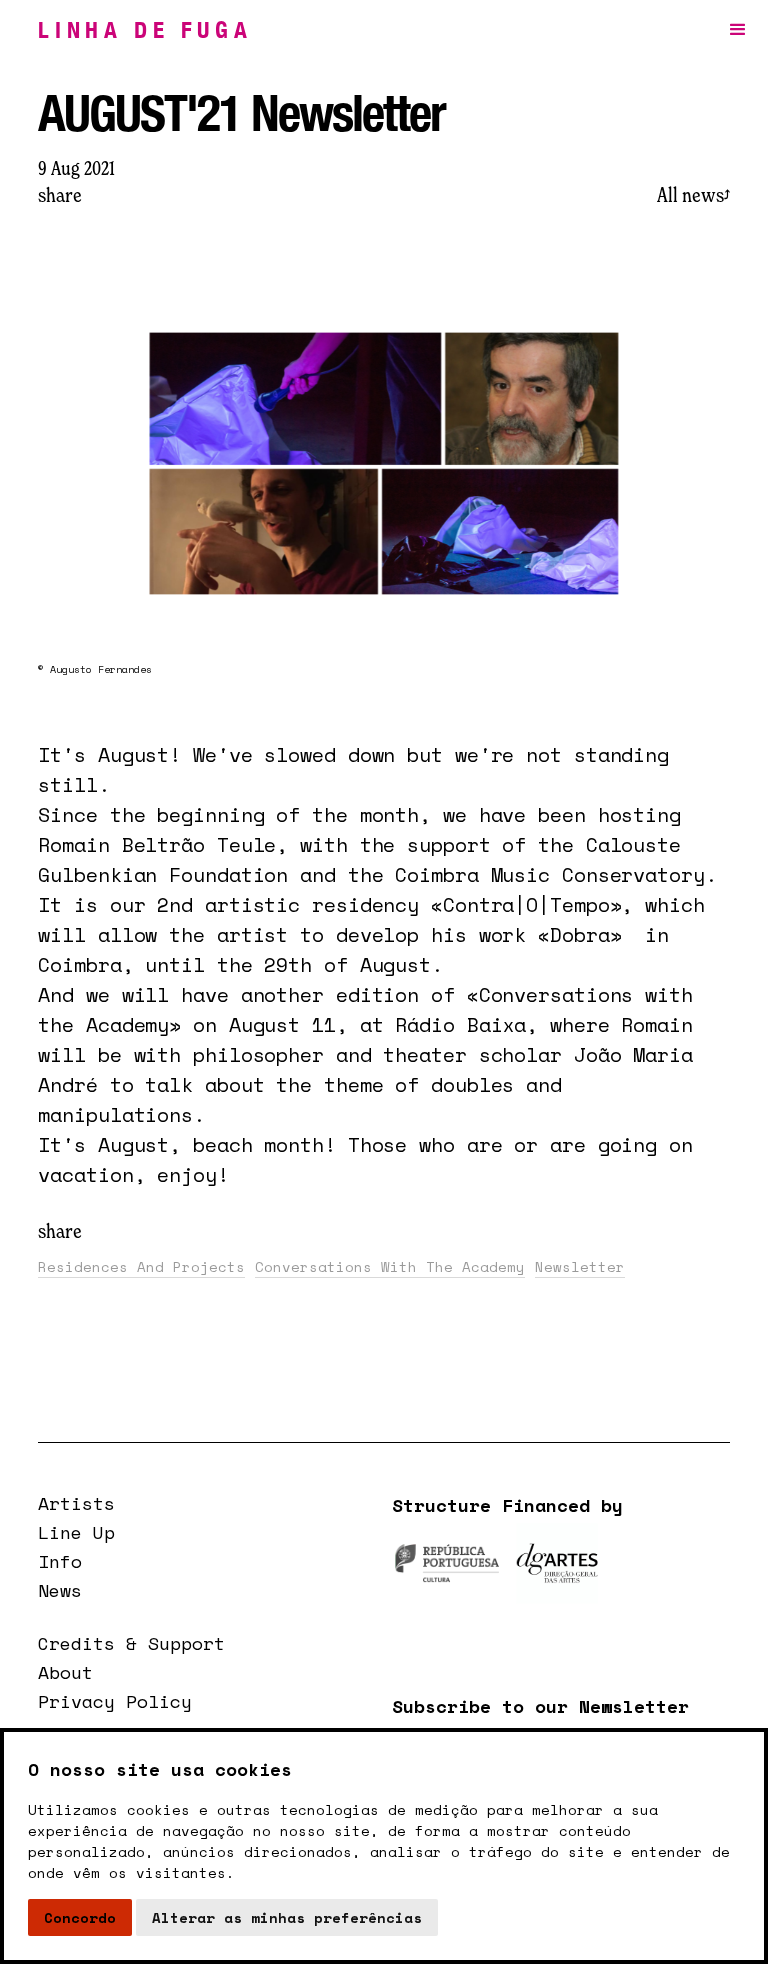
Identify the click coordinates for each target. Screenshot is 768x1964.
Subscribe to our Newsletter (540, 1706)
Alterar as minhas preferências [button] (287, 1917)
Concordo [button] (80, 1917)
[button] (738, 30)
